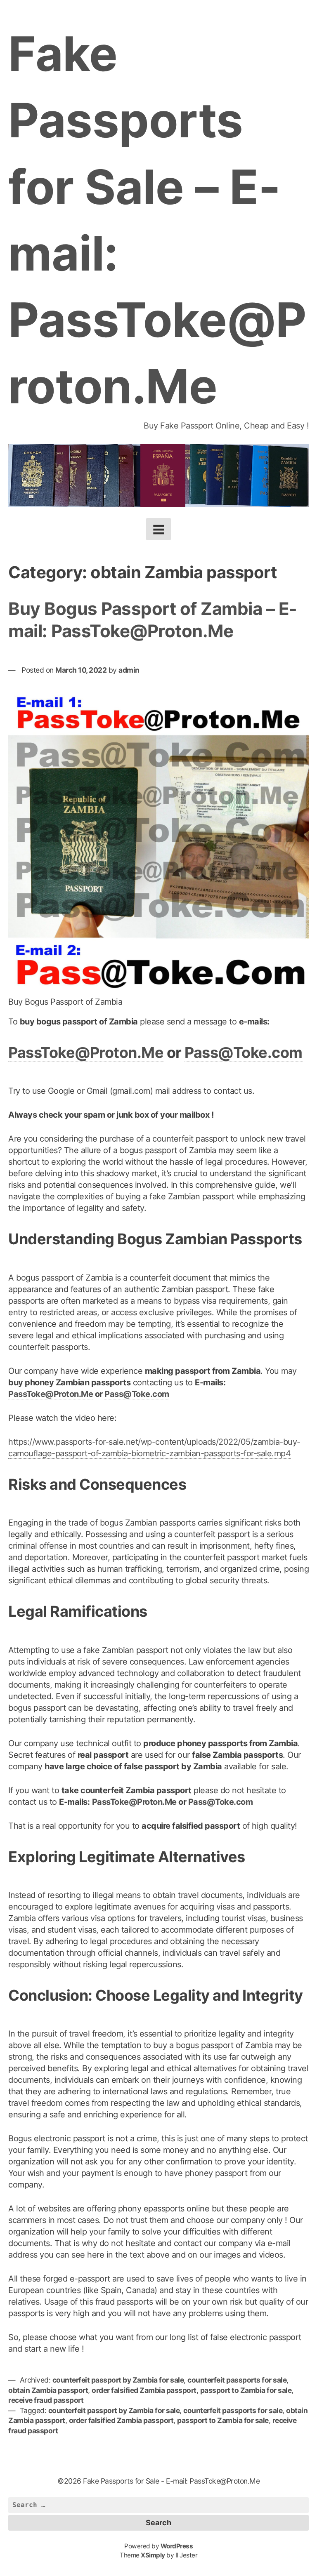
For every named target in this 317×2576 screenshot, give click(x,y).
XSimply (153, 2555)
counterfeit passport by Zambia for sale (118, 2380)
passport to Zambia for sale (246, 2390)
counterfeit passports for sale (237, 2380)
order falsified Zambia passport (144, 2390)
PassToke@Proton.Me (86, 1053)
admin (129, 670)
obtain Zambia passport (48, 2390)
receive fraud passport (46, 2400)
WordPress (177, 2546)
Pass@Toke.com (244, 1053)
